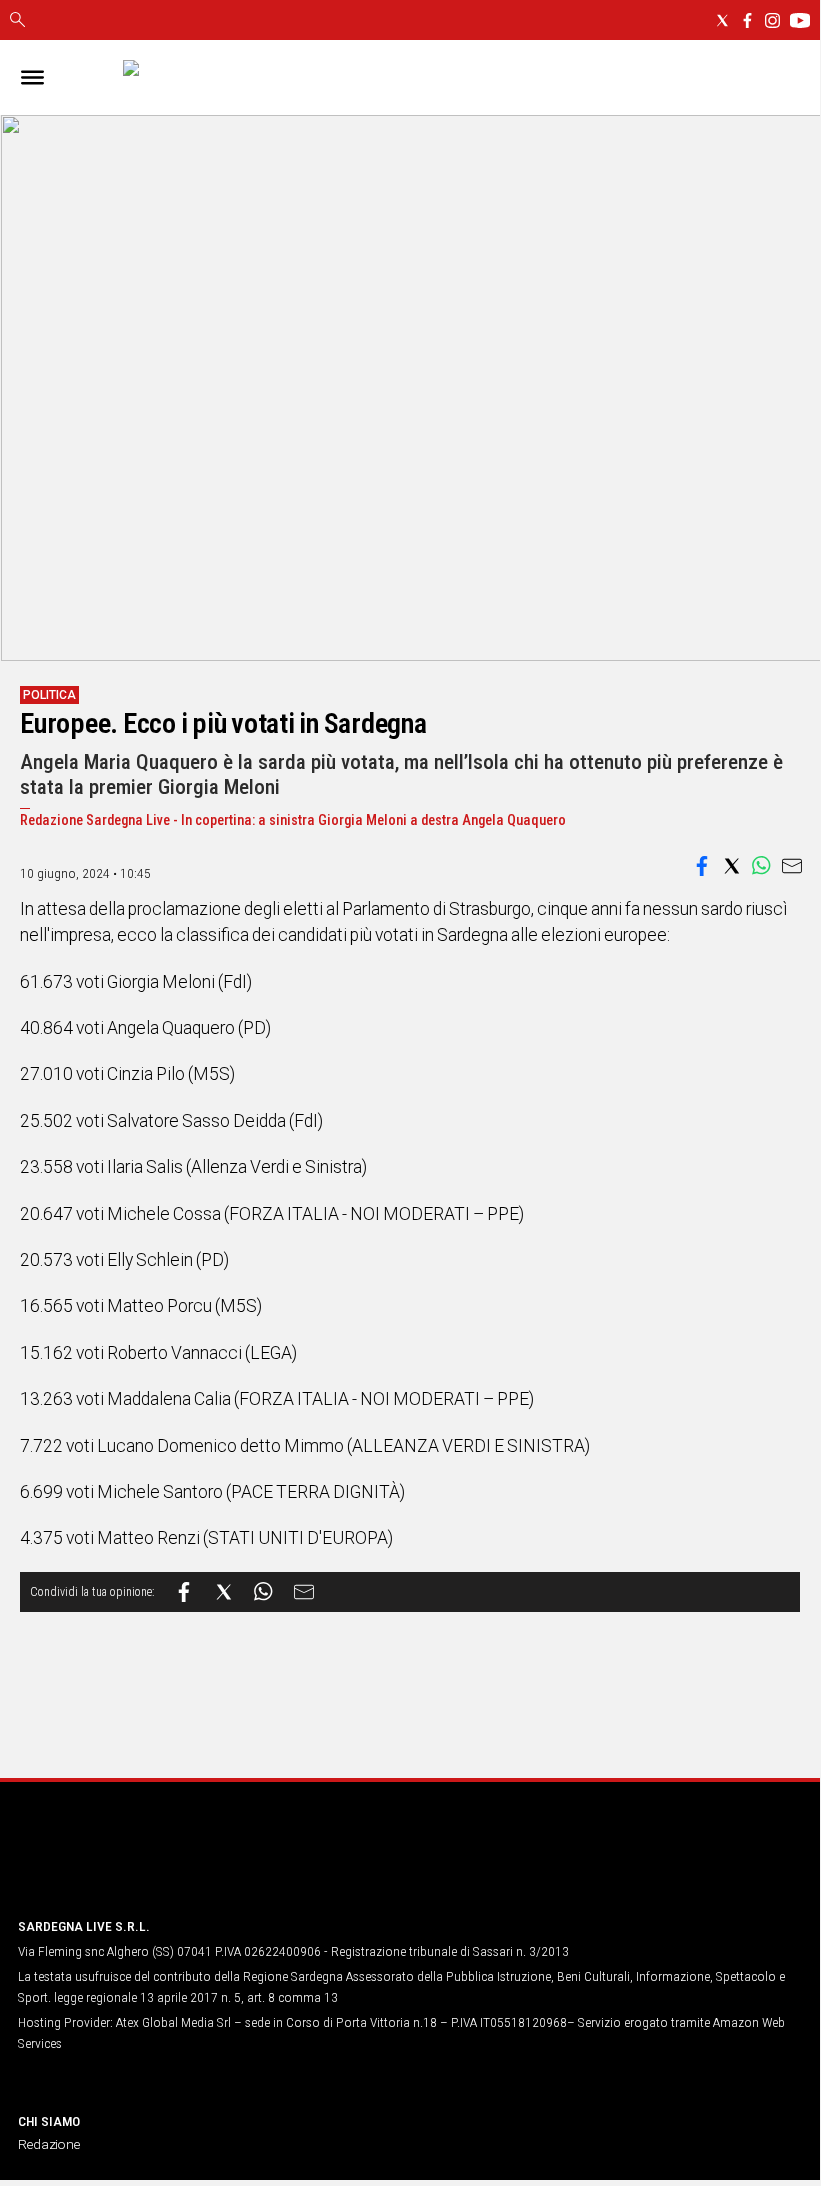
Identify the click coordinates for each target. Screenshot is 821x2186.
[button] (702, 866)
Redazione (49, 2144)
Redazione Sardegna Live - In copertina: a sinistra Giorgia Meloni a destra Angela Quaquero (293, 820)
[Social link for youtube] (800, 20)
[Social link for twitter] (722, 20)
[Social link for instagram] (772, 20)
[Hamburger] (32, 77)
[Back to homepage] (123, 1863)
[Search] (17, 21)
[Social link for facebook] (747, 20)
